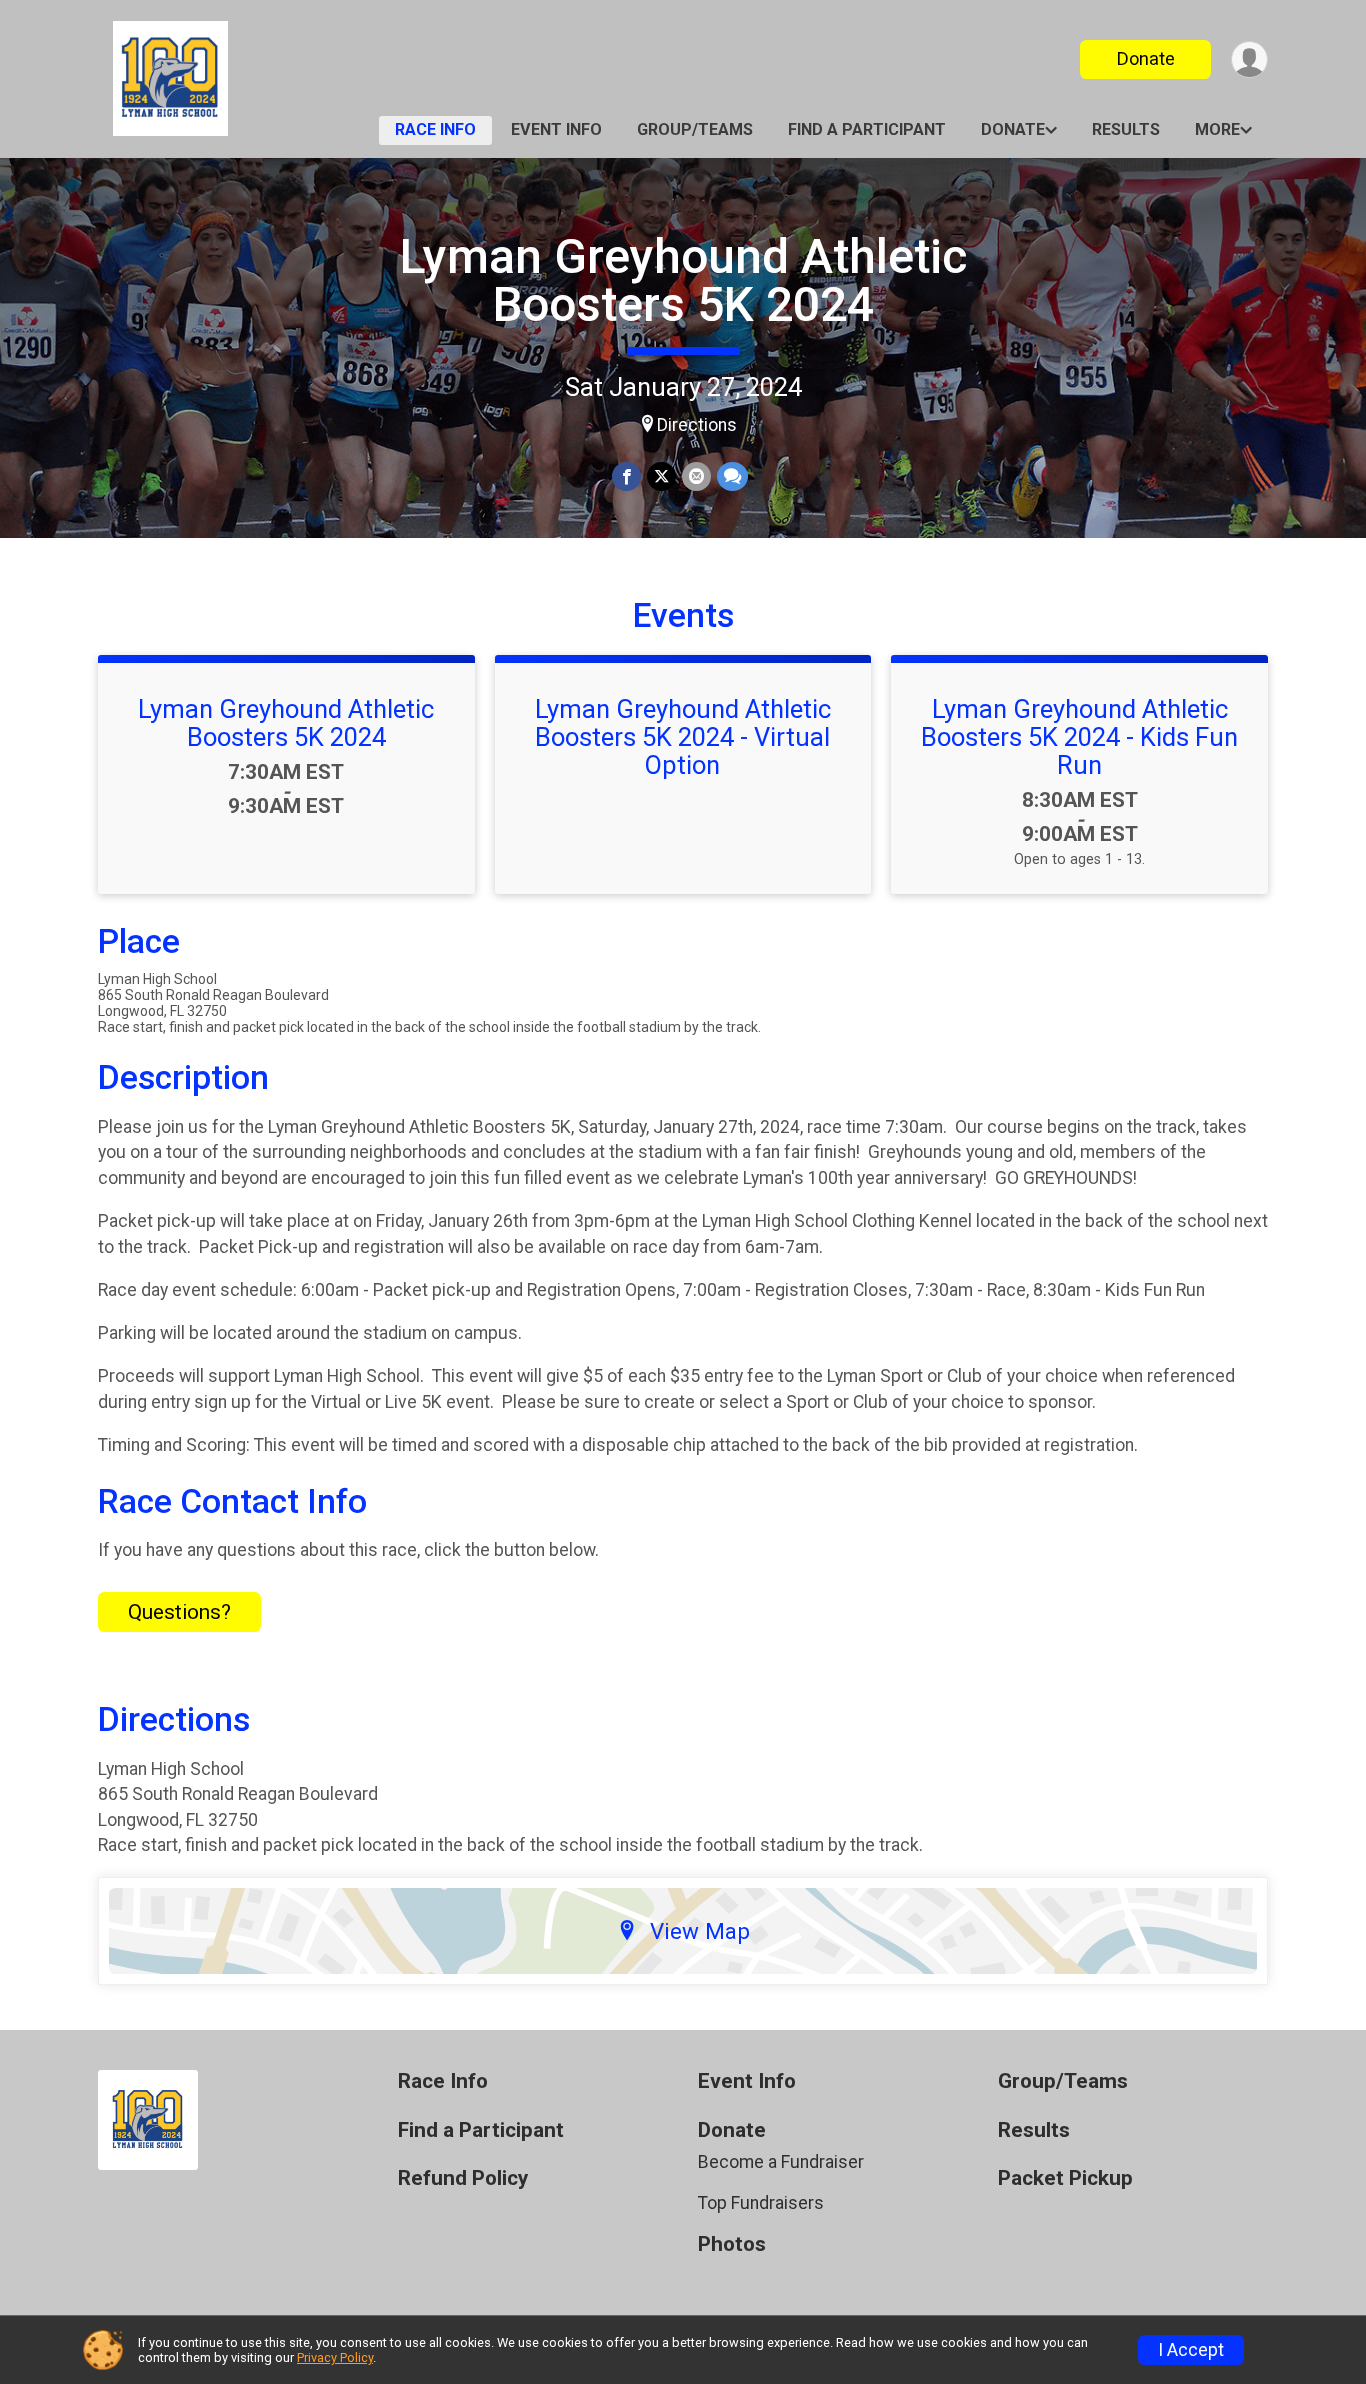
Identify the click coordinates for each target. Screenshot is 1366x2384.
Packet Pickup (1065, 2178)
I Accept (1191, 2350)
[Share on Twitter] (661, 476)
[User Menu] (1249, 59)
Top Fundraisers (761, 2203)
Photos (732, 2244)
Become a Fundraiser (781, 2162)
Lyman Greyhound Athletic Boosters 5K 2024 (683, 280)
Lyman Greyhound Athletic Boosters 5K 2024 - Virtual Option (683, 737)
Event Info (556, 129)
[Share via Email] (696, 476)
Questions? (179, 1612)
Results (1126, 129)
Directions (697, 425)
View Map (700, 1931)
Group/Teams (695, 129)
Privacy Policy (335, 2357)
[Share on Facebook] (626, 476)
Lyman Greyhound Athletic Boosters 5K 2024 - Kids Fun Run (1079, 737)
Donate (1146, 58)
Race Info (435, 129)
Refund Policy (463, 2178)
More (1217, 129)
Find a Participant (867, 129)
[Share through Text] (732, 476)
